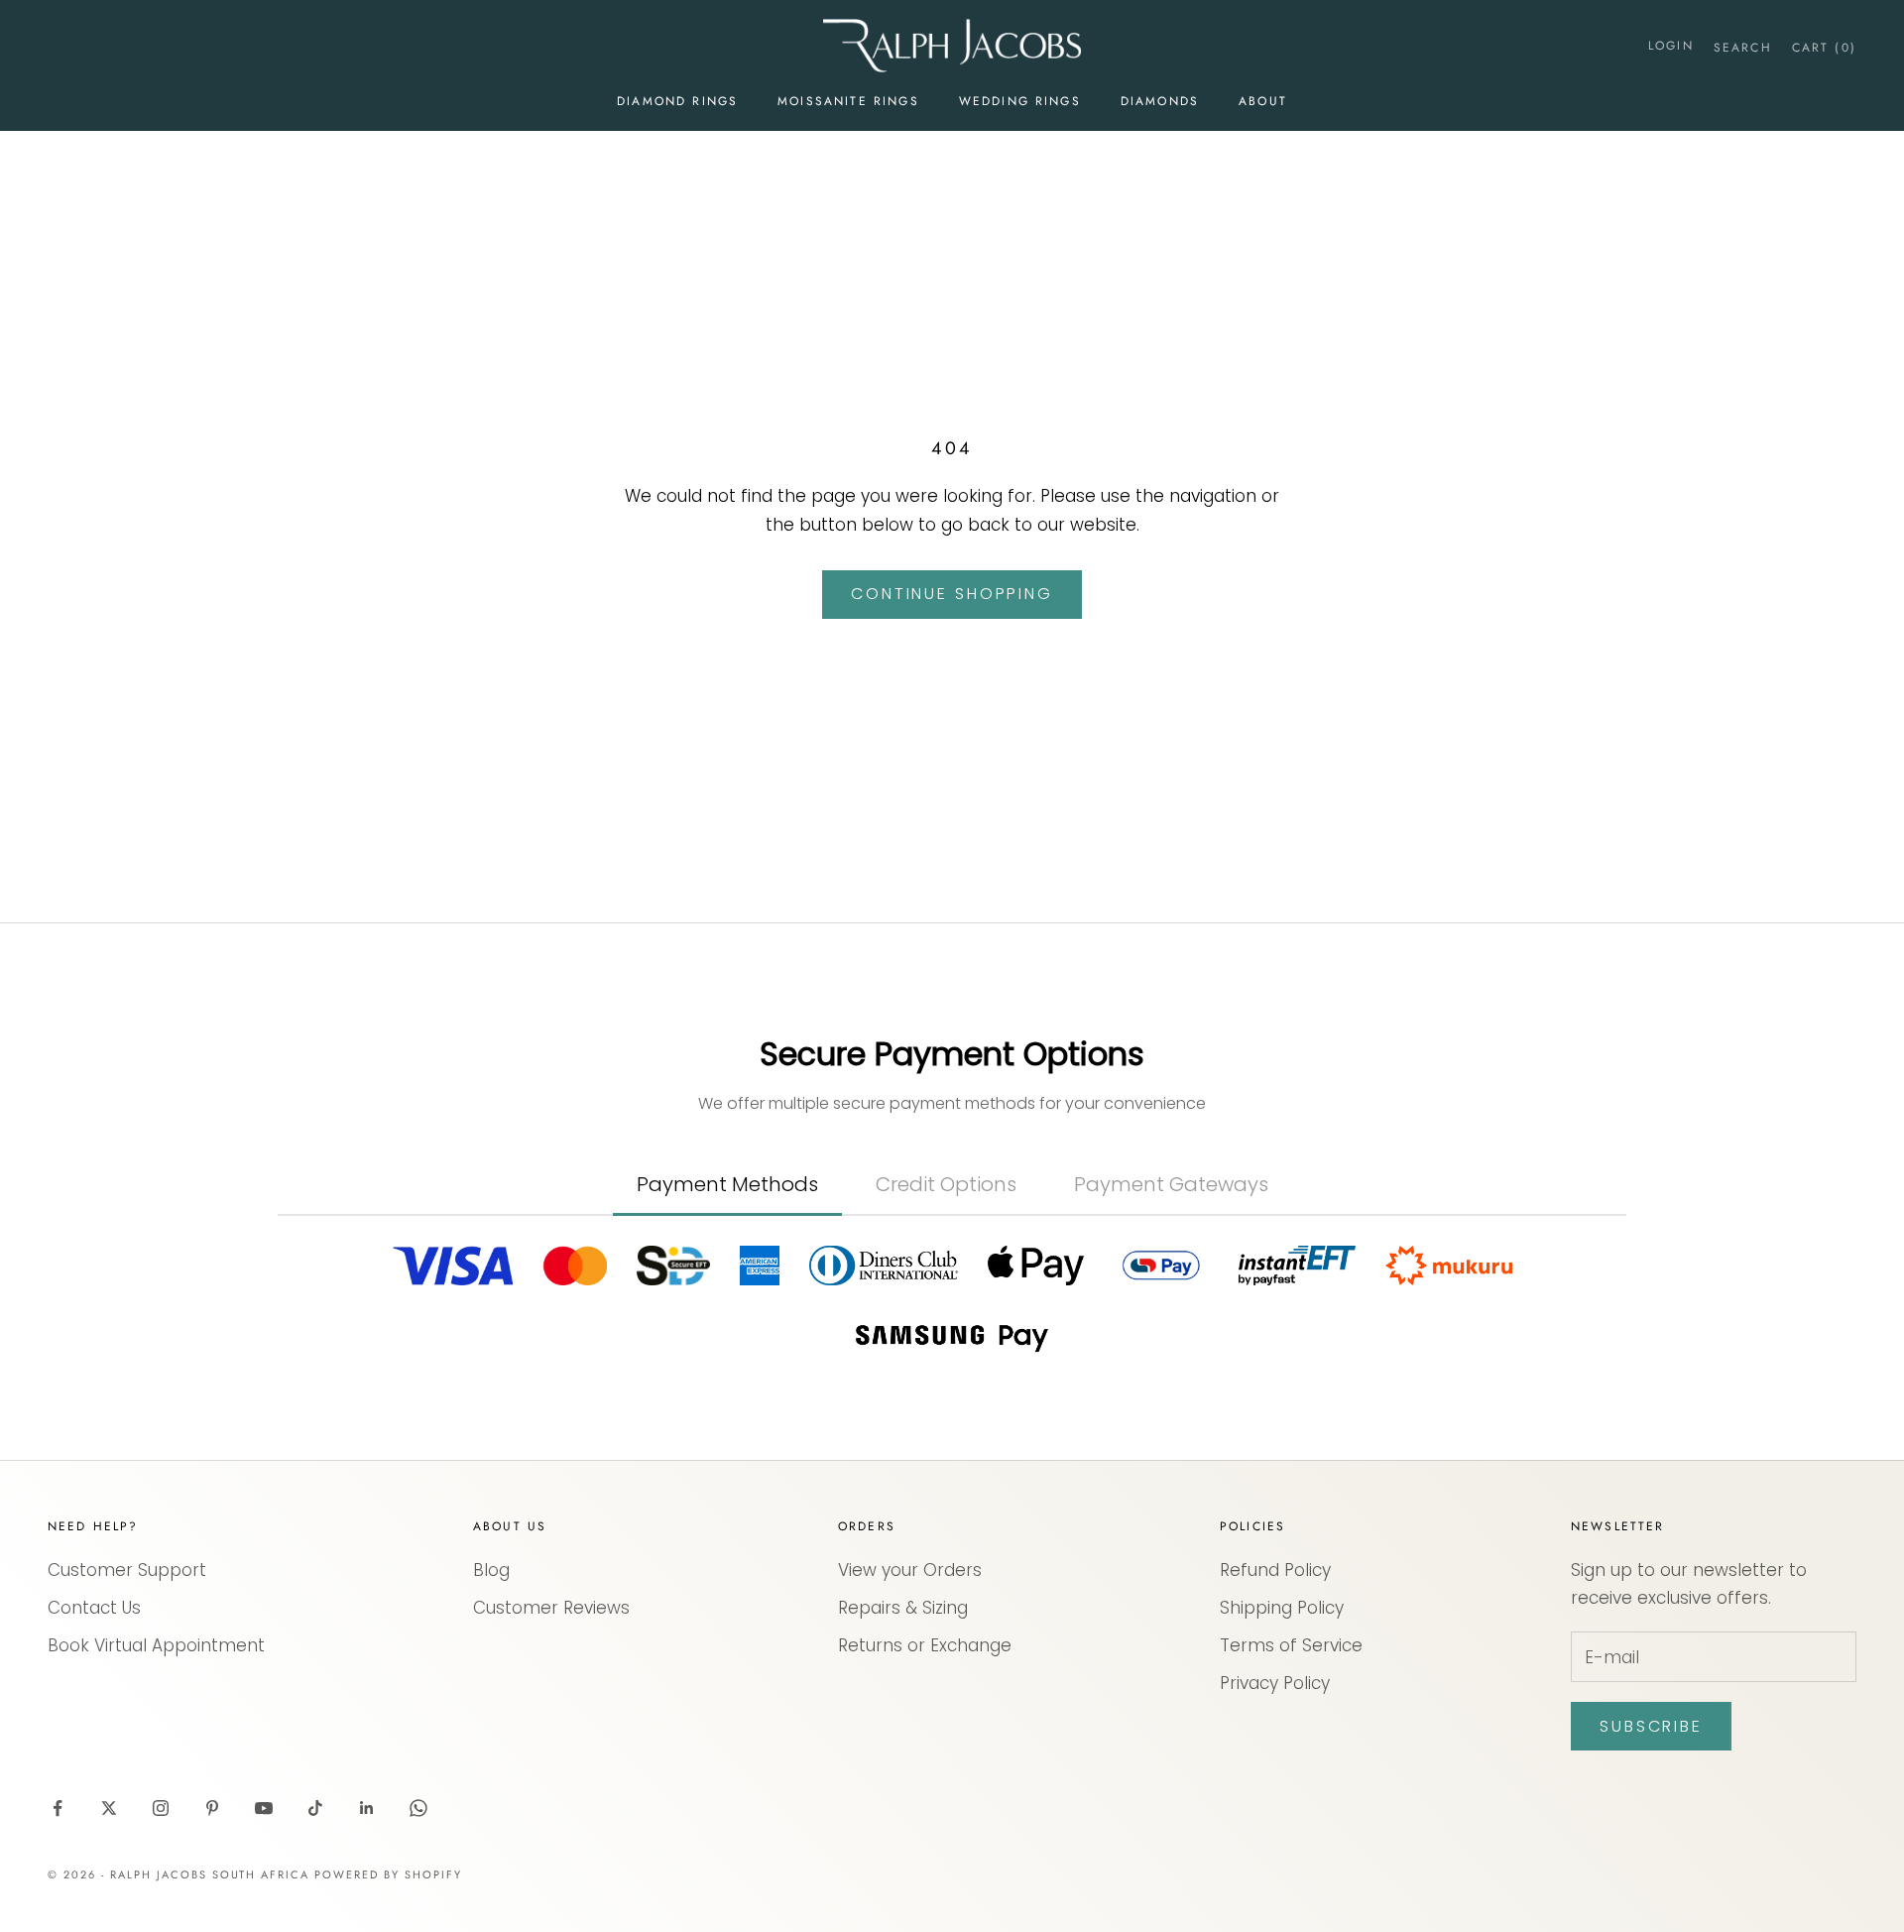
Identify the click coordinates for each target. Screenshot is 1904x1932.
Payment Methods (727, 1184)
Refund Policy (1275, 1570)
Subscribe (1651, 1726)
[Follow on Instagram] (161, 1808)
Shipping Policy (1282, 1608)
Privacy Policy (1275, 1683)
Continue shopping (952, 594)
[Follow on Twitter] (109, 1808)
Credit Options (946, 1184)
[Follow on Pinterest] (212, 1808)
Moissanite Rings (848, 101)
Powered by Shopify (388, 1874)
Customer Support (127, 1570)
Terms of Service (1291, 1645)
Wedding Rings (1020, 101)
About (1263, 101)
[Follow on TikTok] (315, 1808)
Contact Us (94, 1608)
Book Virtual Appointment (156, 1645)
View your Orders (910, 1570)
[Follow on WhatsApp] (418, 1808)
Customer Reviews (551, 1608)
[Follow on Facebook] (58, 1808)
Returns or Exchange (925, 1645)
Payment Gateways (1171, 1184)
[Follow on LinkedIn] (367, 1808)
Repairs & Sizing (903, 1608)
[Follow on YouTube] (264, 1808)
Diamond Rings (677, 101)
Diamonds (1160, 101)
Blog (491, 1570)
